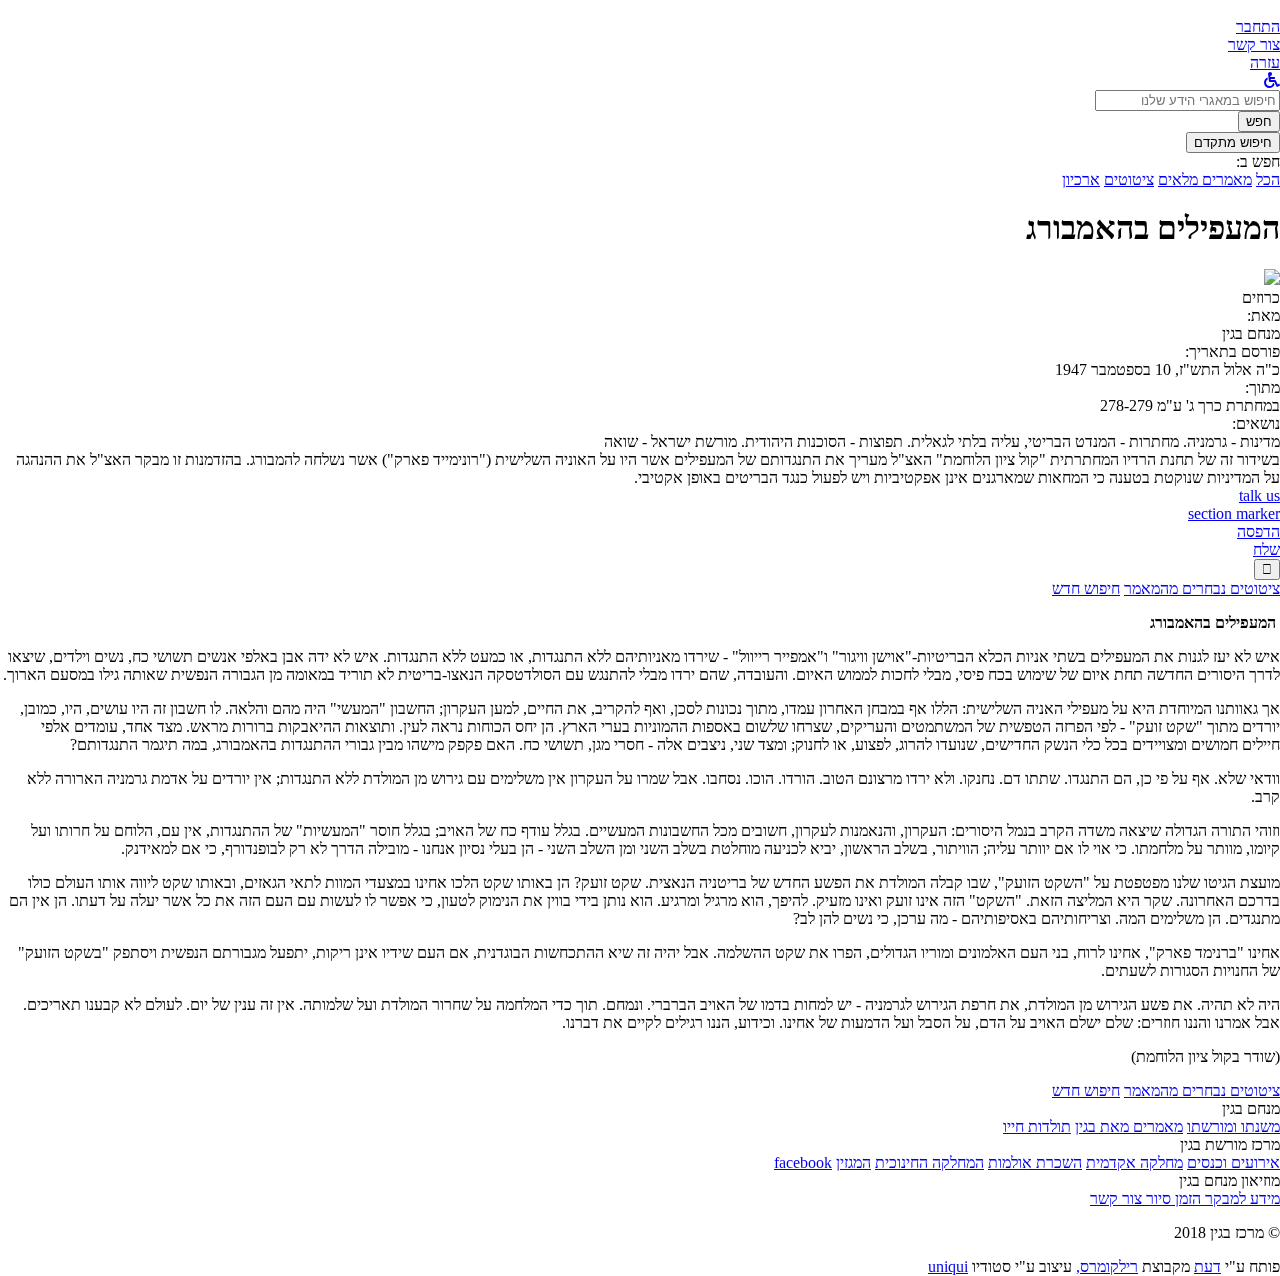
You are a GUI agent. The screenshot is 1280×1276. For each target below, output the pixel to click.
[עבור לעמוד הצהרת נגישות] (1272, 80)
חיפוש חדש (1086, 588)
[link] (1254, 44)
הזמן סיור (1171, 1198)
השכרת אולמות (1035, 1162)
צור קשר (1116, 1198)
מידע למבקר (1240, 1198)
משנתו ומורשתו (1233, 1126)
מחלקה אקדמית (1134, 1162)
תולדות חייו (1037, 1126)
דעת (1207, 1266)
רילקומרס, (1107, 1266)
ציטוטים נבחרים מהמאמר (1202, 588)
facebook (803, 1162)
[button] (1258, 26)
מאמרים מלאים (1205, 179)
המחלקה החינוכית (929, 1162)
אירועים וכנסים (1233, 1162)
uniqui (948, 1266)
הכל (1268, 179)
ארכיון (1081, 179)
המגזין (853, 1162)
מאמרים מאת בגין (1129, 1126)
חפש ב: (1258, 161)
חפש (1259, 121)
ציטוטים (1129, 179)
